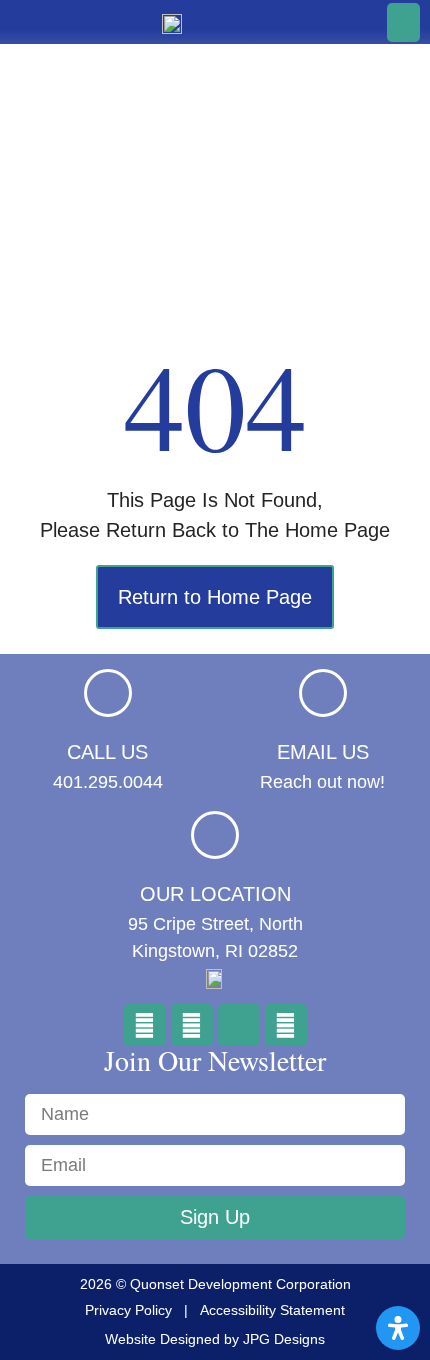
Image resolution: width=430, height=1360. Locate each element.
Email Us (323, 752)
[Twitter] (192, 1025)
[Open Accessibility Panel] (398, 1328)
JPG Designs (284, 1339)
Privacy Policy (128, 1310)
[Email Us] (323, 693)
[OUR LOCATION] (215, 835)
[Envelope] (239, 1025)
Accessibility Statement (272, 1310)
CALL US (107, 752)
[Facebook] (145, 1025)
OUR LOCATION (215, 894)
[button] (403, 22)
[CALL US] (108, 693)
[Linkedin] (286, 1025)
